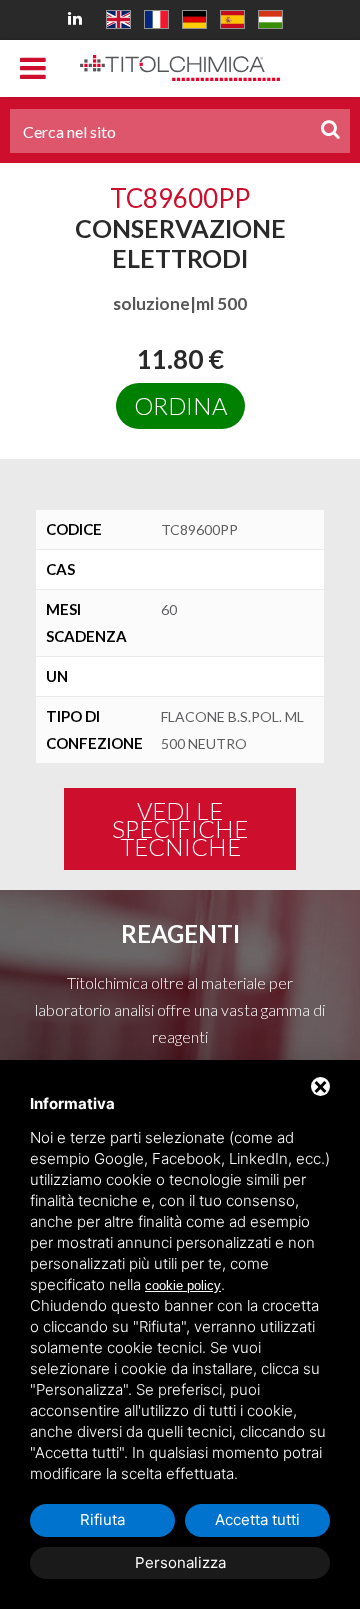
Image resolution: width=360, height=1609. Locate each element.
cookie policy (183, 1285)
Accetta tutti (257, 1519)
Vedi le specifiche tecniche (180, 828)
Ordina (180, 405)
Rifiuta (102, 1519)
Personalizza (180, 1562)
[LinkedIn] (78, 17)
